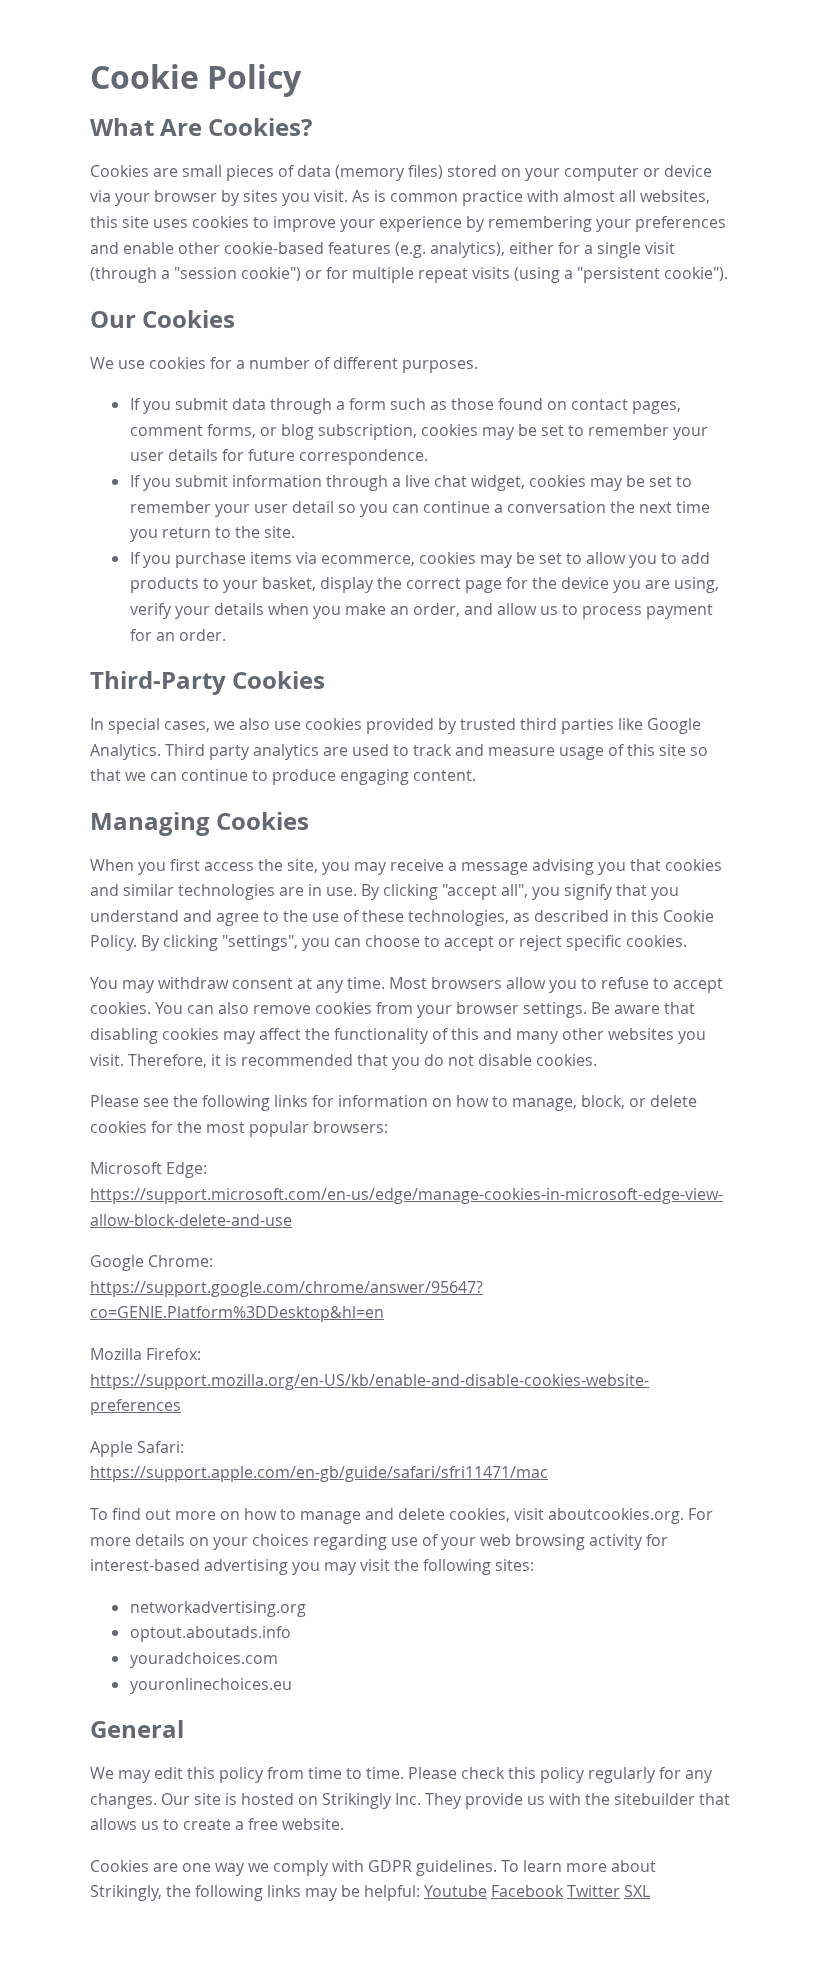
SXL (637, 1891)
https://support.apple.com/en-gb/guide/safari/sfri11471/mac (319, 1472)
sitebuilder (654, 1799)
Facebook (527, 1891)
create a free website (261, 1824)
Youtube (455, 1891)
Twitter (593, 1891)
